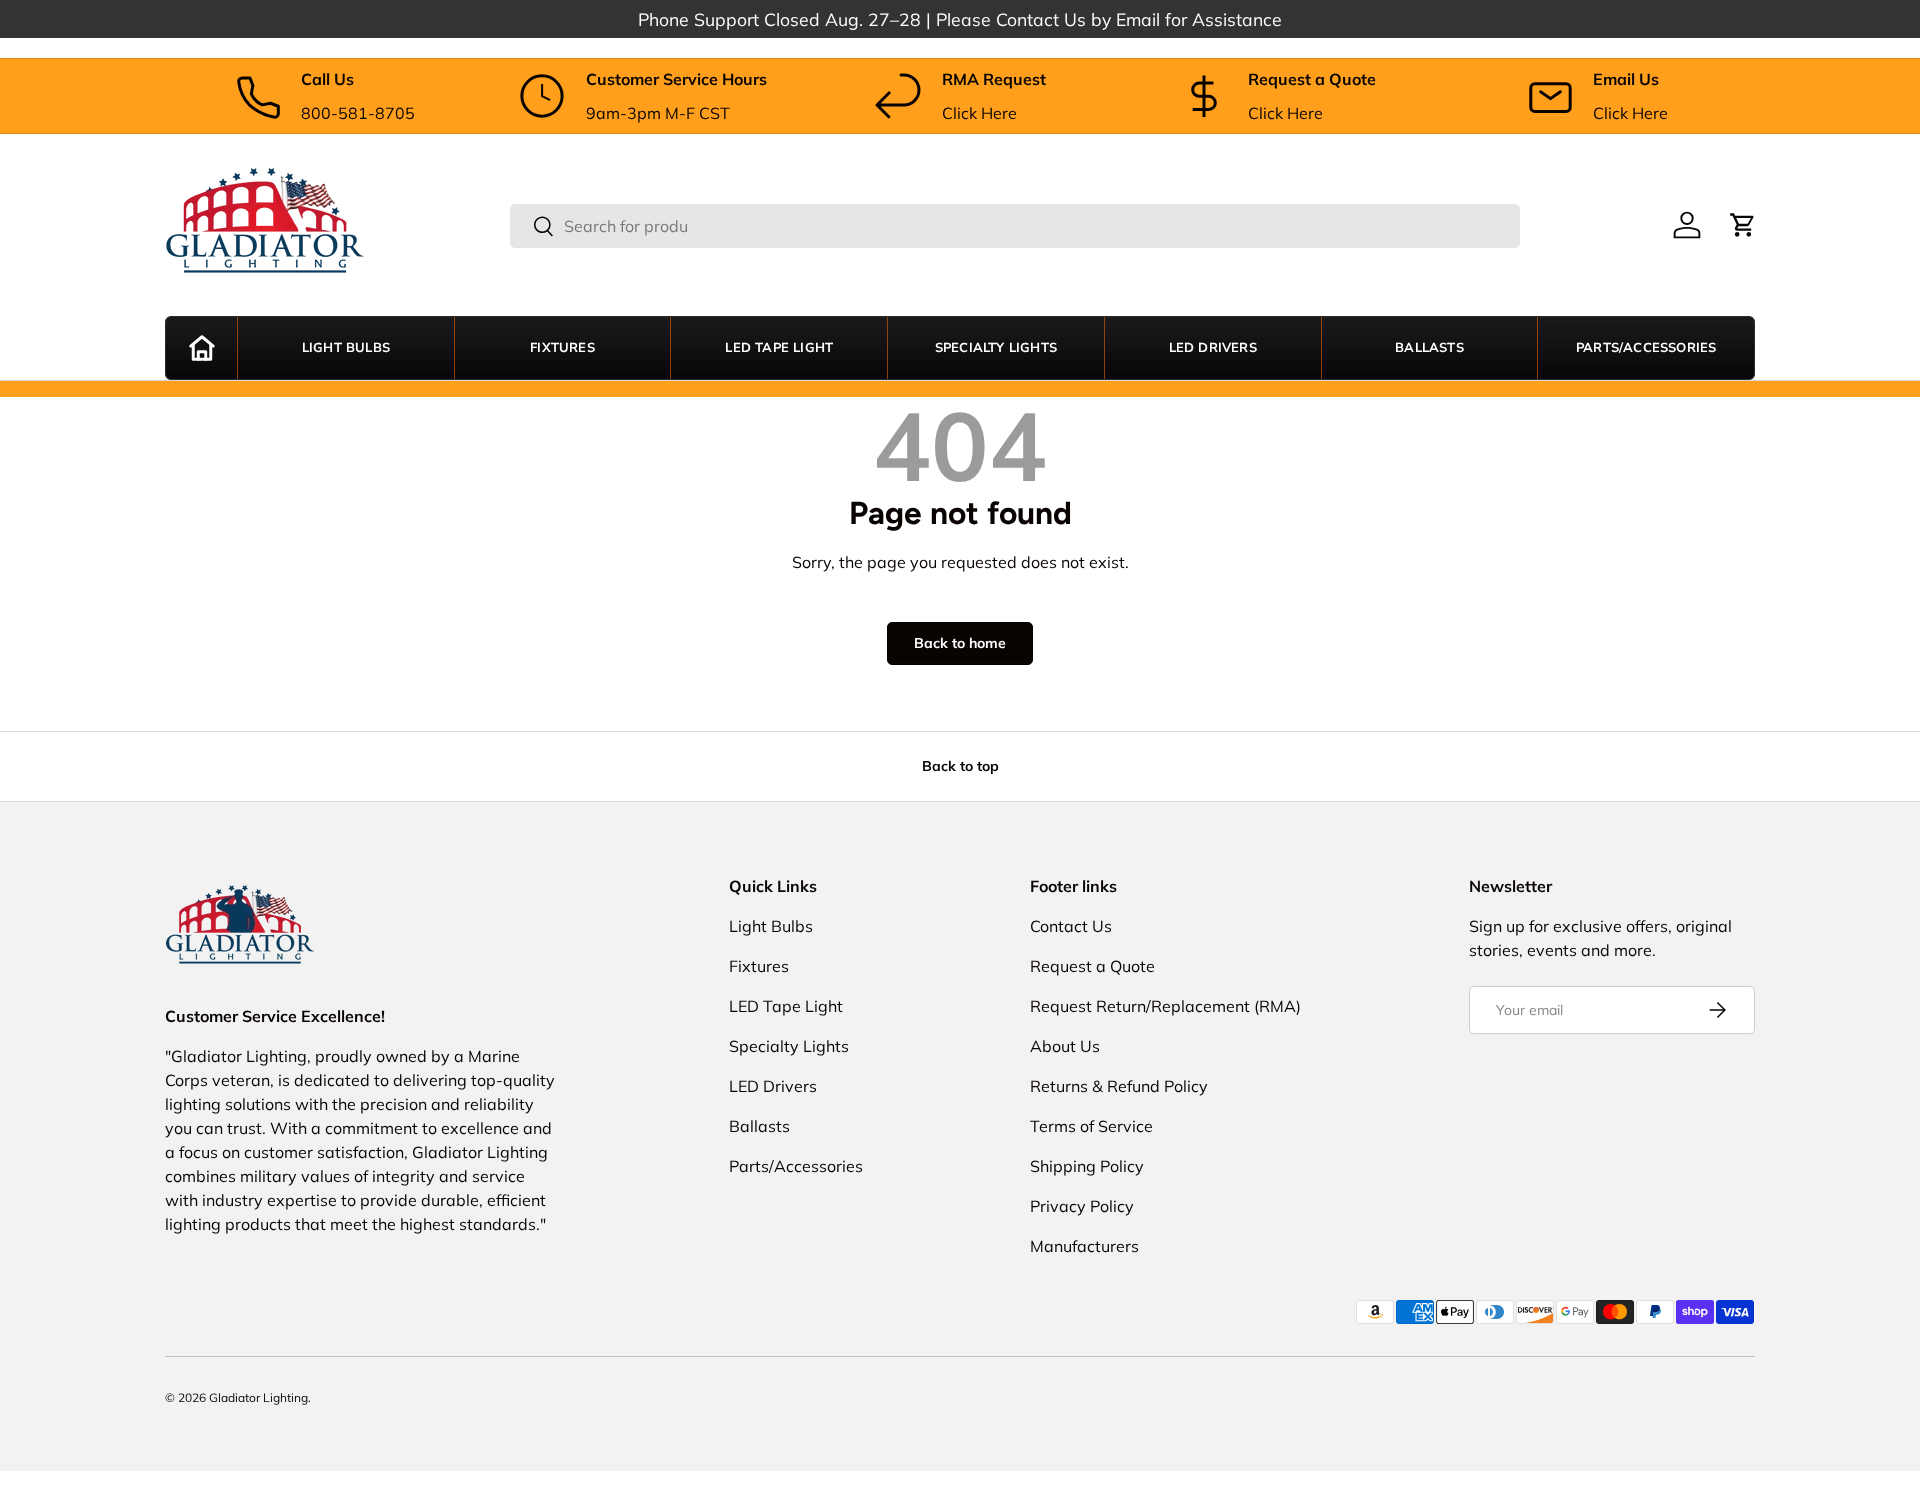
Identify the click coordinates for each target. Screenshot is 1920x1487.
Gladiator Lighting (258, 1397)
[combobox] (1015, 226)
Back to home (960, 643)
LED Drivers (1213, 348)
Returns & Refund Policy (1119, 1086)
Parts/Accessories (1646, 348)
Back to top (960, 766)
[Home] (201, 348)
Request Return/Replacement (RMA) (1165, 1006)
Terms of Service (1091, 1126)
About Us (1065, 1046)
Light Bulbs (346, 348)
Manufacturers (1084, 1246)
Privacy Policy (1082, 1206)
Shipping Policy (1087, 1166)
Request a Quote (1092, 966)
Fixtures (562, 348)
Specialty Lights (996, 348)
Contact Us (1071, 926)
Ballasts (1429, 348)
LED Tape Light (779, 348)
